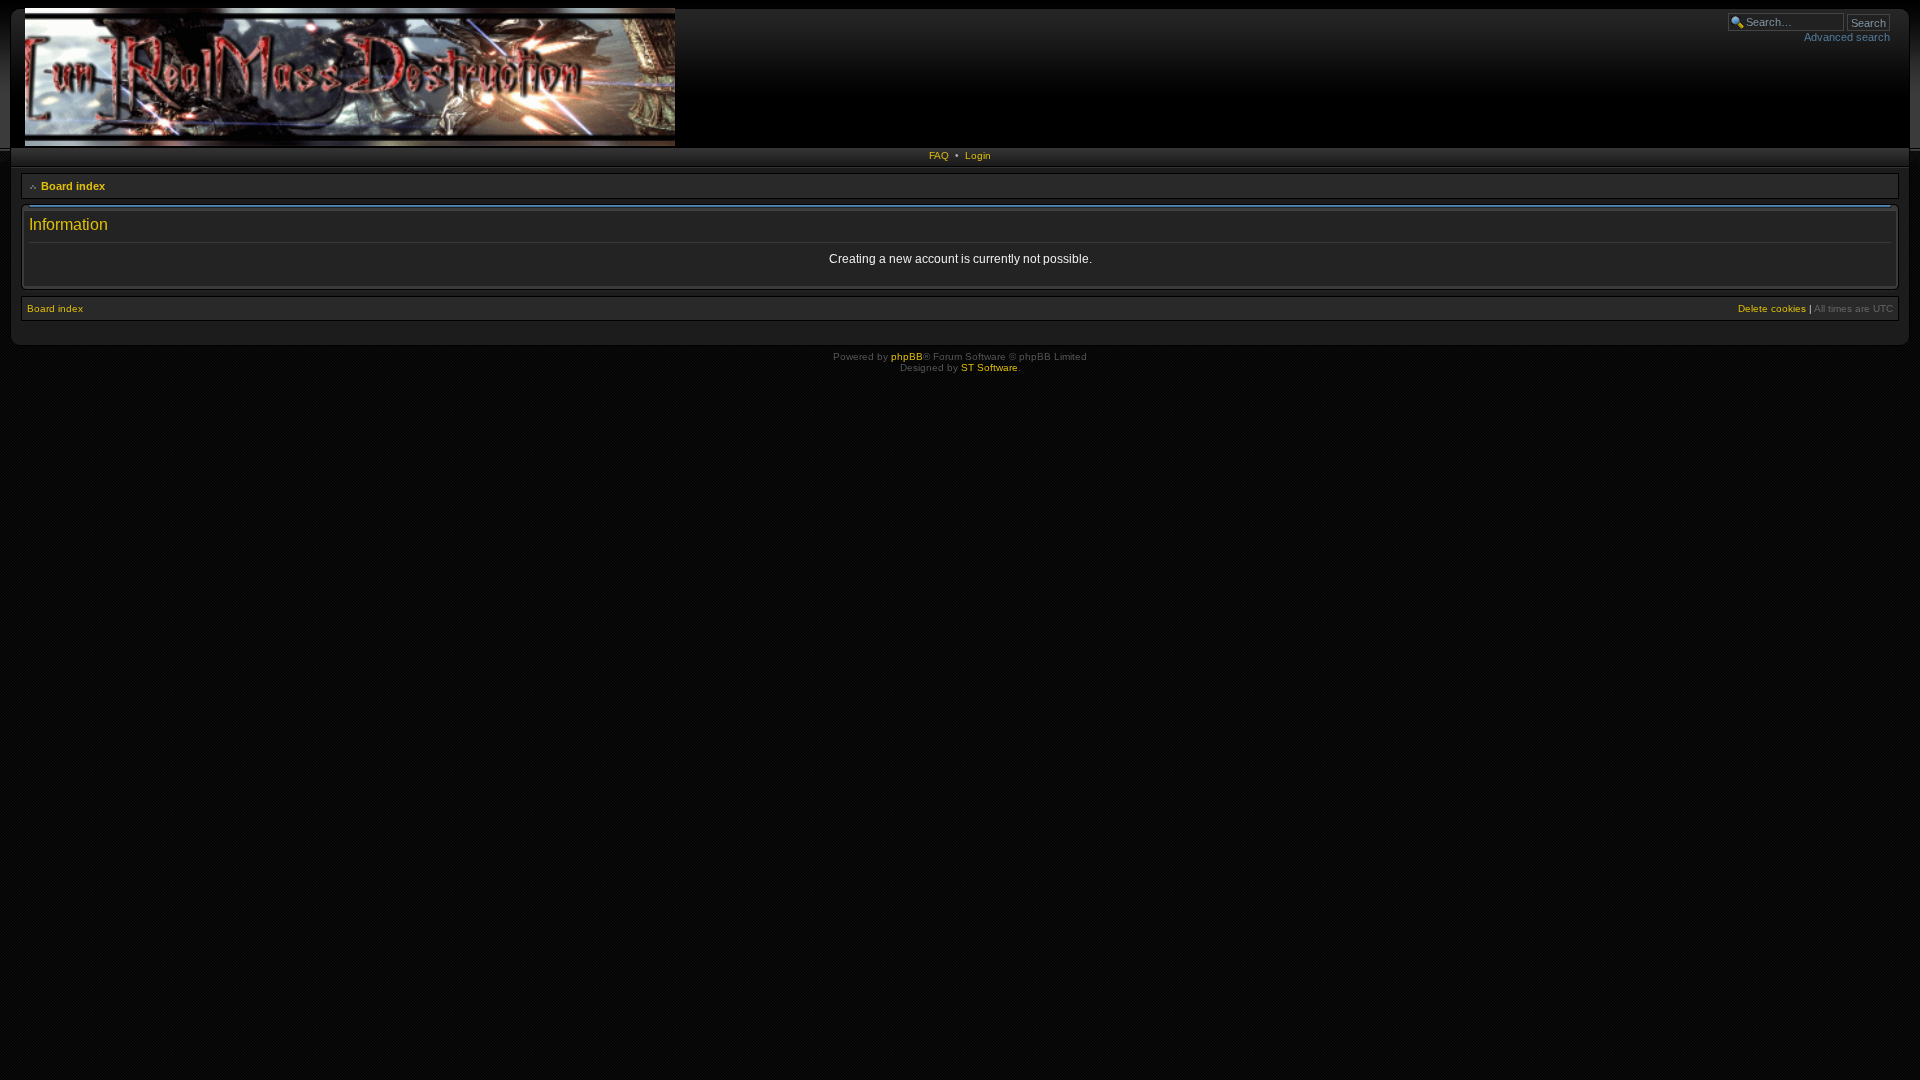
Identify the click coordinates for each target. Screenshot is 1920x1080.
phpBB (907, 356)
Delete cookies (1772, 308)
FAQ (939, 155)
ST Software (989, 367)
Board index (73, 186)
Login (978, 155)
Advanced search (1847, 37)
